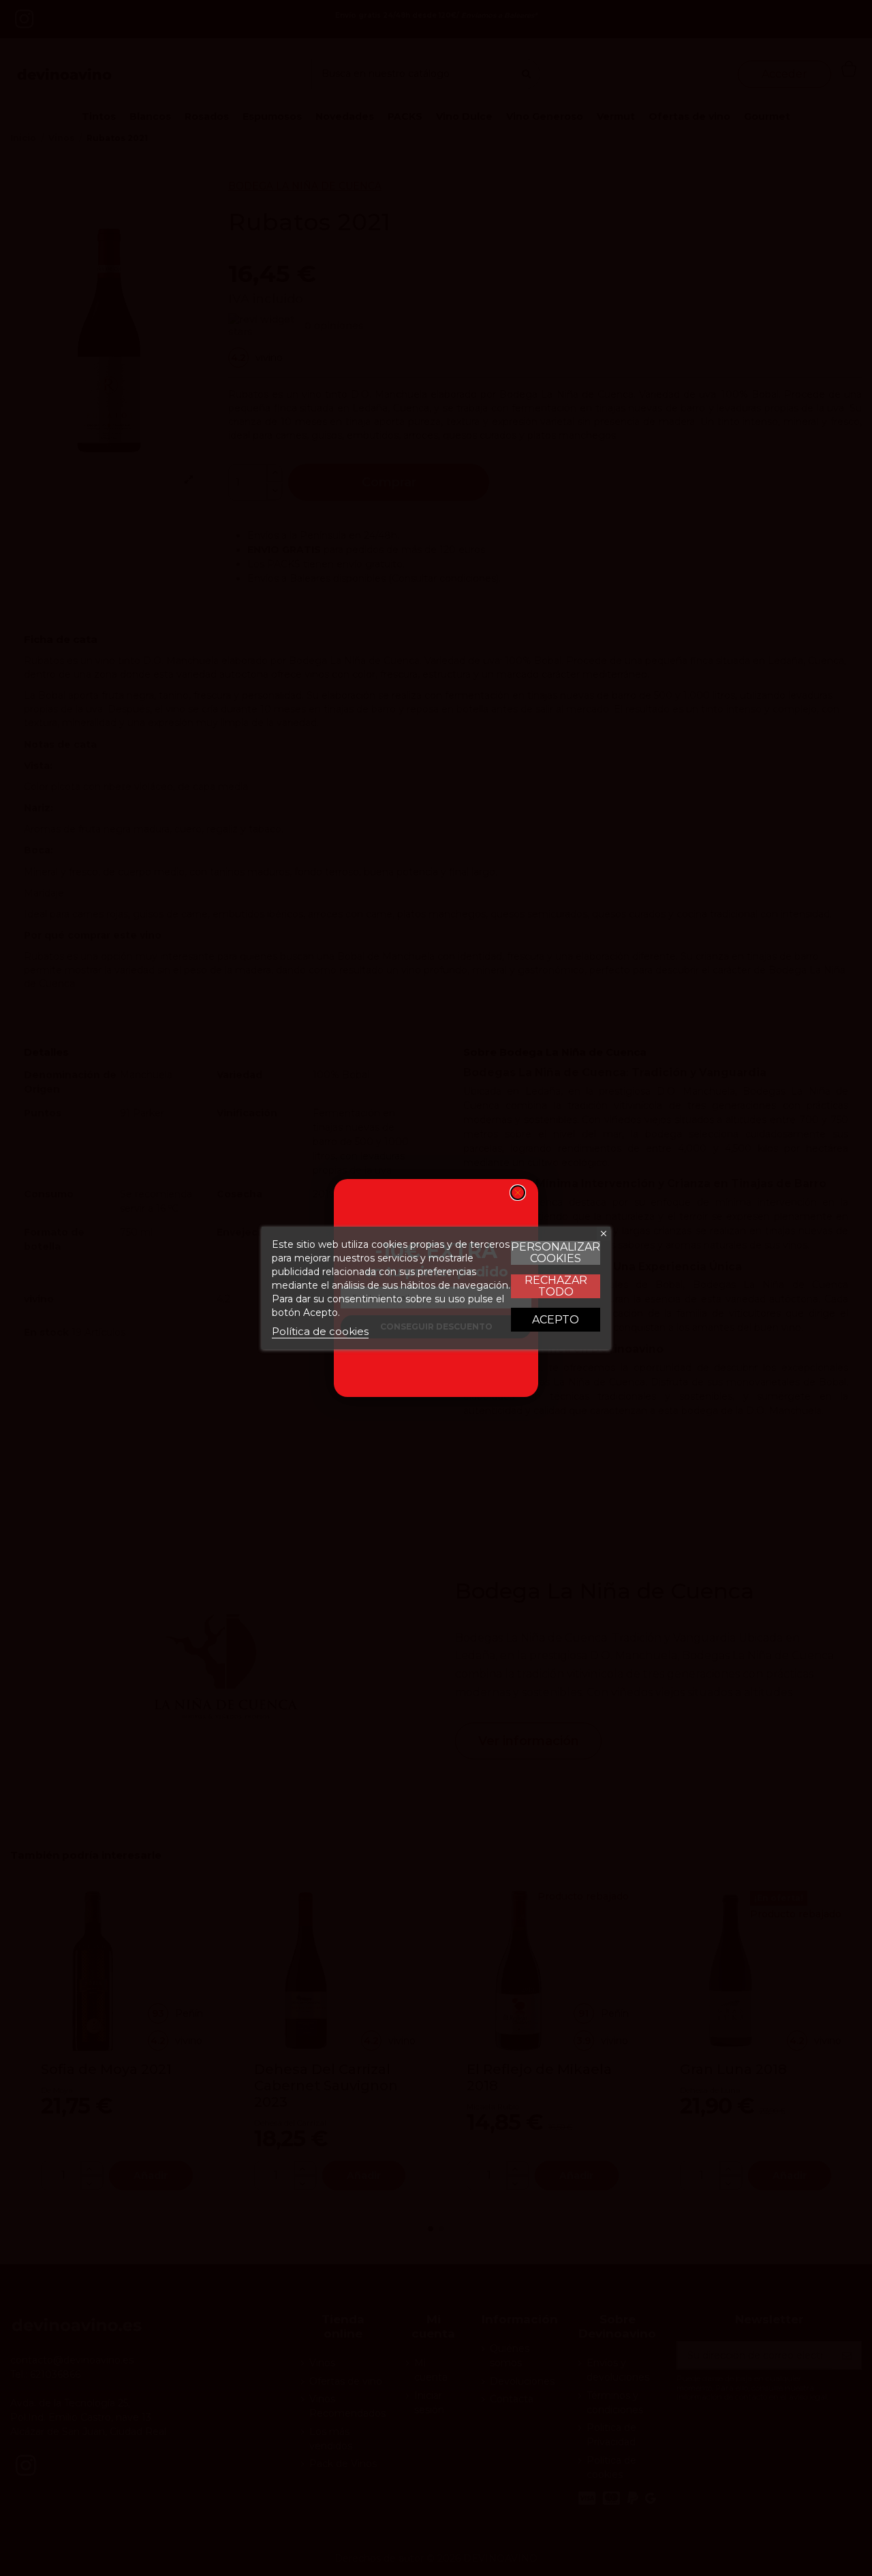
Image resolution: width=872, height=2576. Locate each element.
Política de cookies (320, 1331)
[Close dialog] (518, 1193)
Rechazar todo (556, 1286)
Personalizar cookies (556, 1253)
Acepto (556, 1320)
